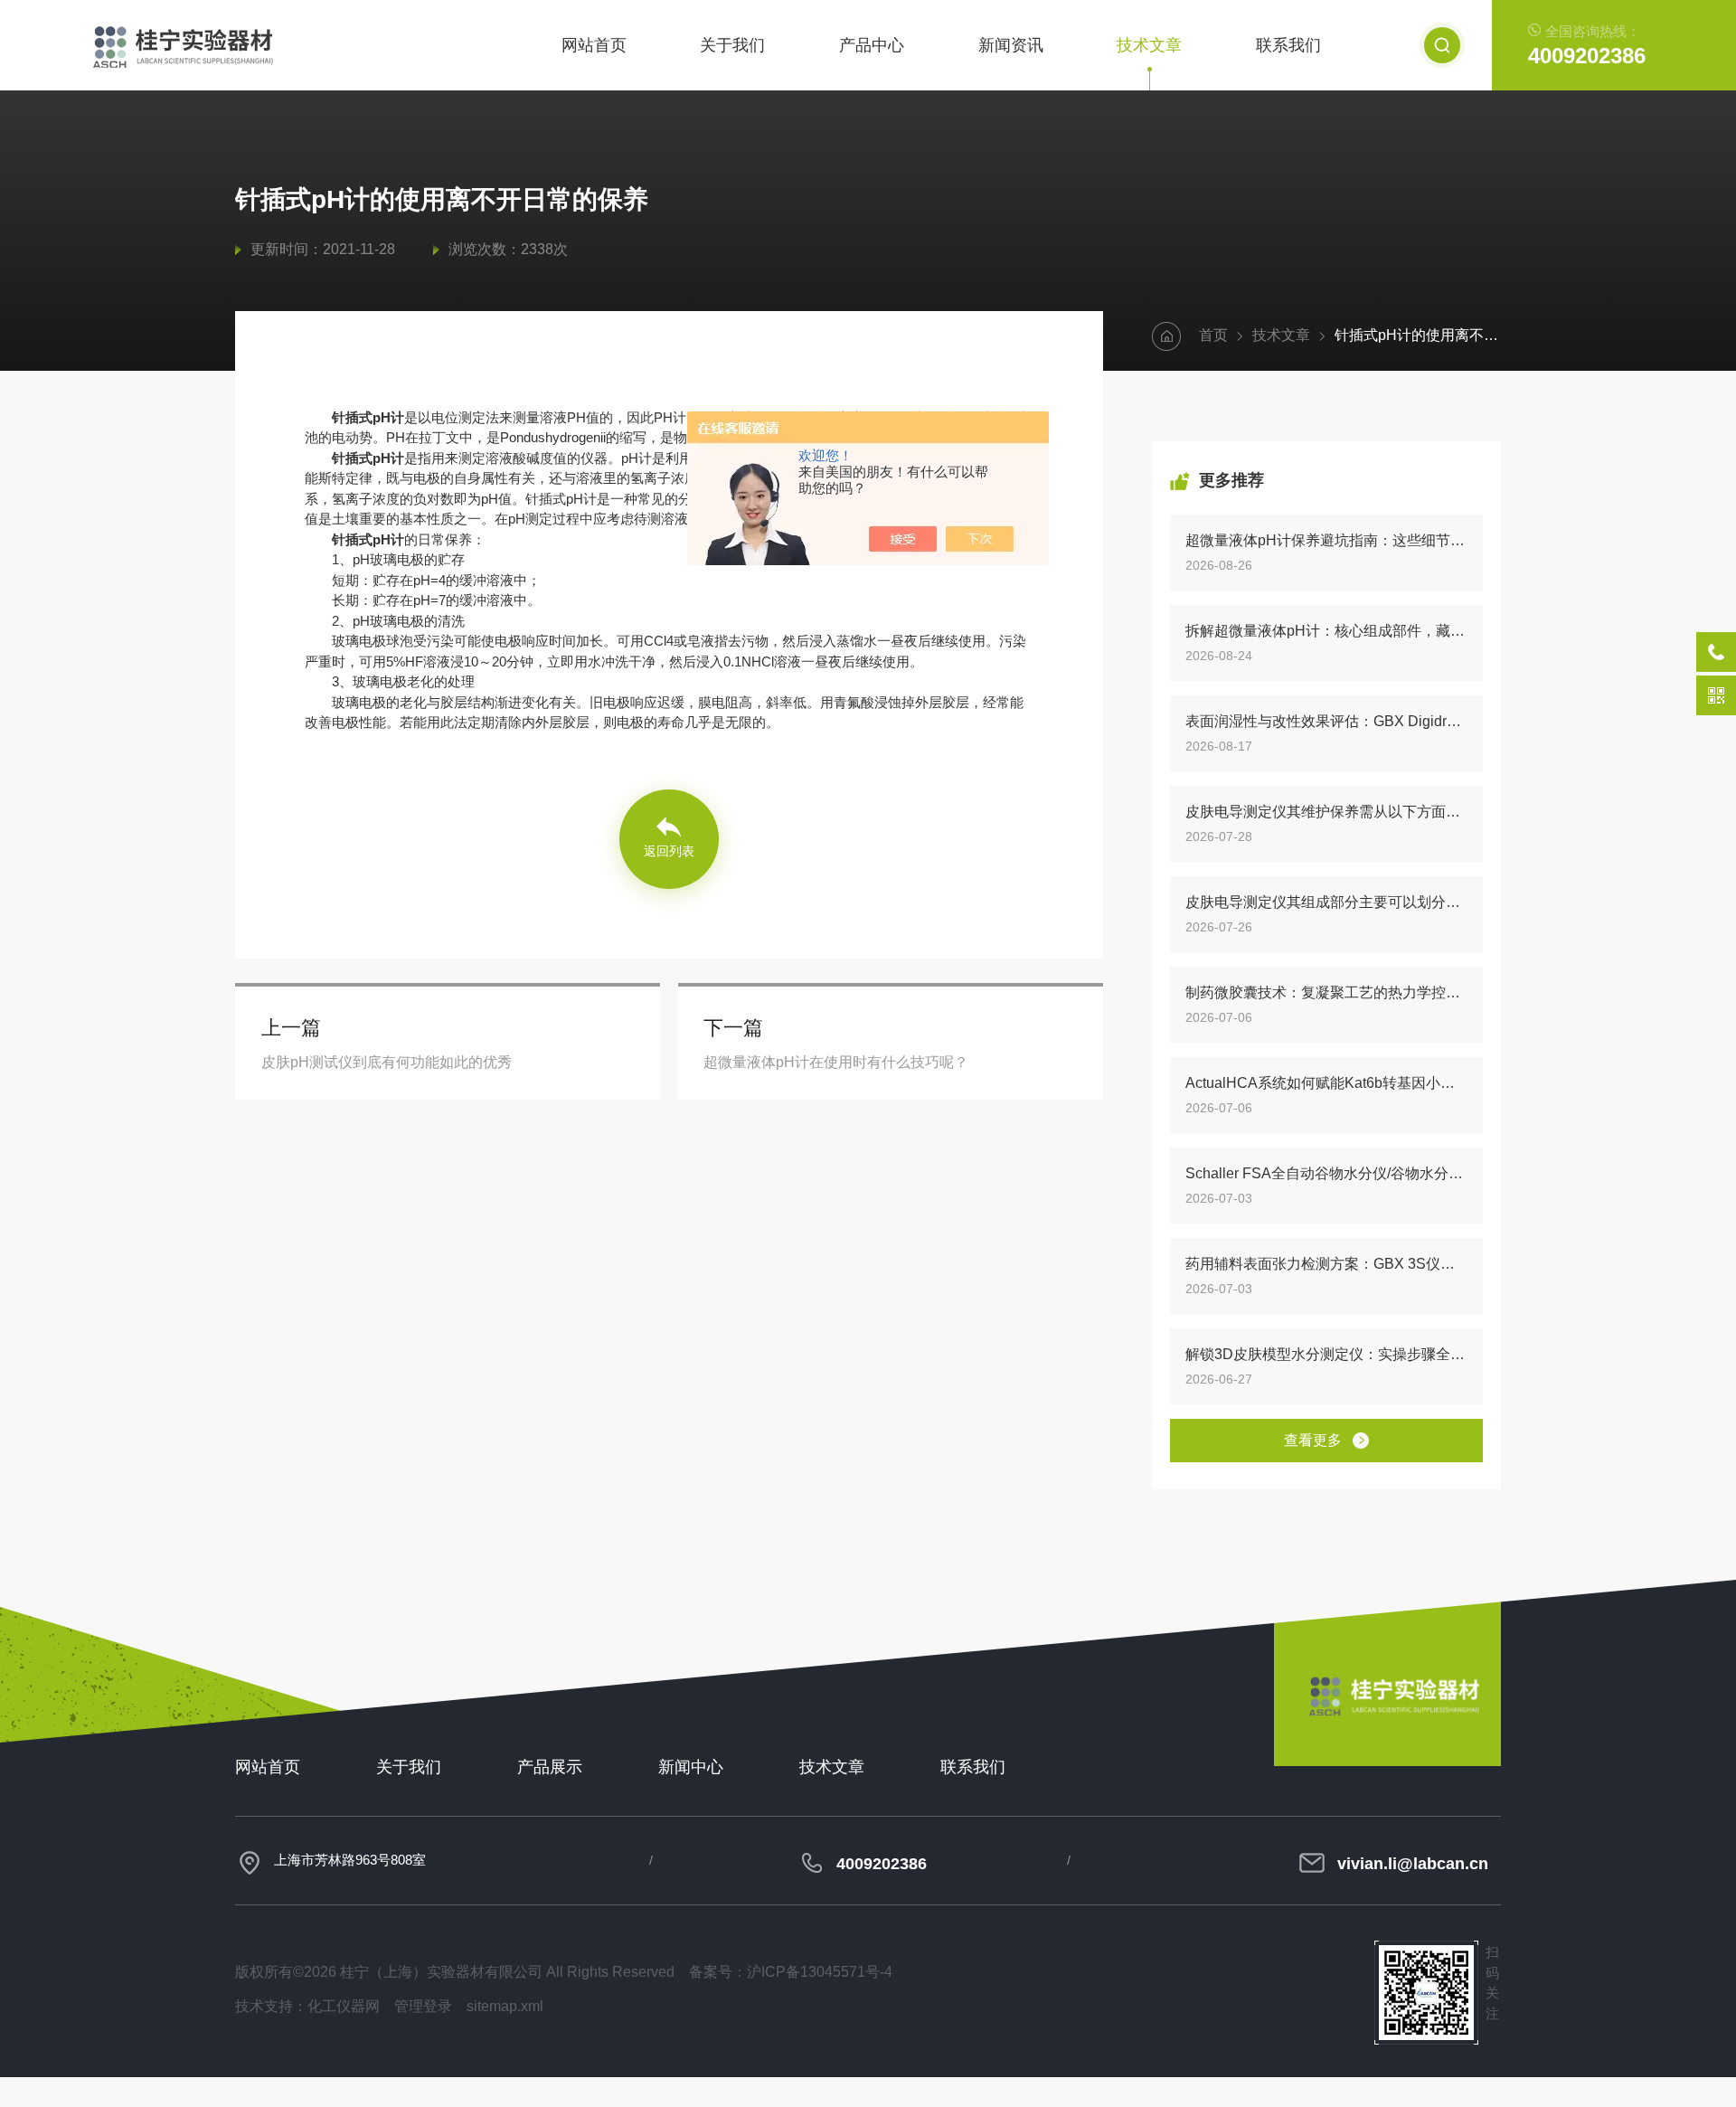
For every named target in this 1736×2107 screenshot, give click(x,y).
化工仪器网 (344, 2006)
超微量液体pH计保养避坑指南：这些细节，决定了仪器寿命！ (1326, 540)
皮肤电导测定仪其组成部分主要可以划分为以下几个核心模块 (1326, 902)
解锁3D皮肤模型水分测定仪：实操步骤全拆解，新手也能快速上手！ (1326, 1354)
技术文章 (1149, 45)
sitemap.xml (505, 2006)
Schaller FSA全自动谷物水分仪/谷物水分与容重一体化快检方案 (1326, 1173)
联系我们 (1288, 45)
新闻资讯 (1011, 45)
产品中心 (872, 45)
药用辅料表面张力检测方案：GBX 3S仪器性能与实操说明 (1326, 1264)
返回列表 (669, 851)
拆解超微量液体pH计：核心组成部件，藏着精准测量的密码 (1326, 631)
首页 (1213, 335)
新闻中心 (691, 1767)
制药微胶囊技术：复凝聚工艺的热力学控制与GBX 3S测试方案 (1326, 992)
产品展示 (550, 1767)
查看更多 (1313, 1440)
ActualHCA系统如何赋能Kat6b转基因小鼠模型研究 (1326, 1083)
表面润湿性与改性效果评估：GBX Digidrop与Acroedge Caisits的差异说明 (1326, 721)
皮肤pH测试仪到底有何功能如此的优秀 (387, 1062)
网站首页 (594, 45)
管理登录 (423, 2006)
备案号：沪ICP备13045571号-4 (791, 1972)
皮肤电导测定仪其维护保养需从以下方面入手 (1326, 812)
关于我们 (732, 45)
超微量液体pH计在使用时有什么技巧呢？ (836, 1062)
